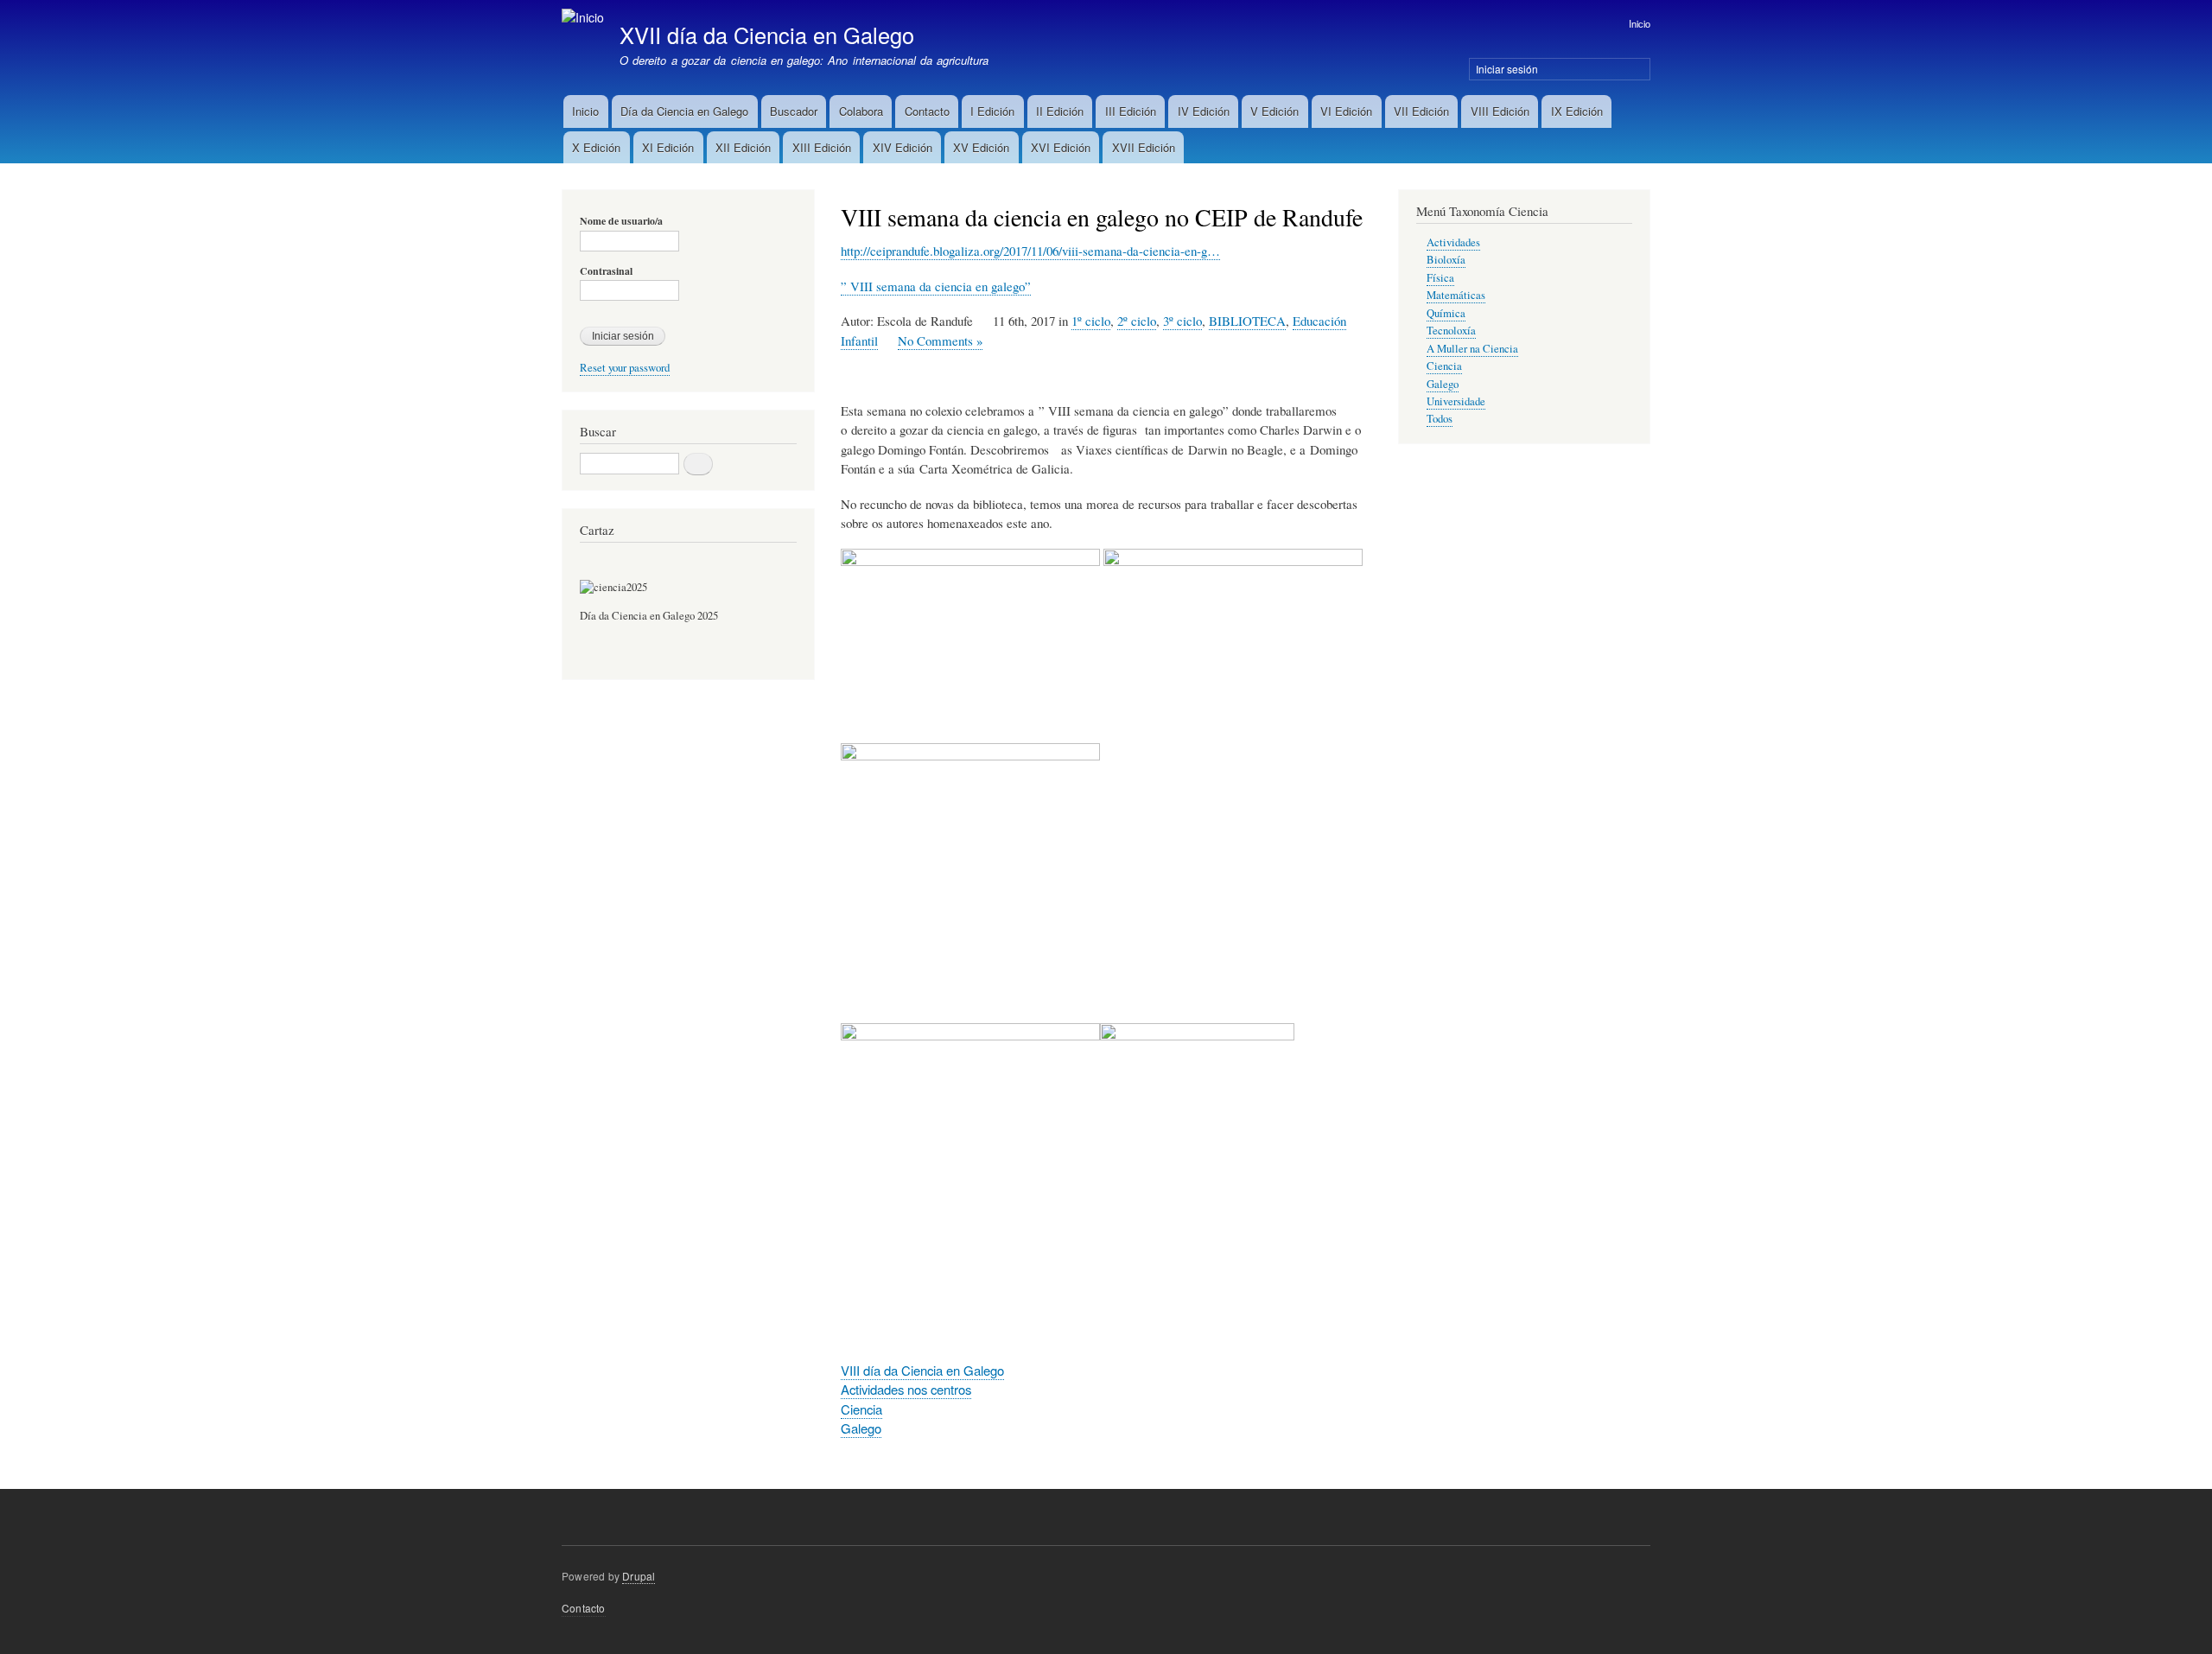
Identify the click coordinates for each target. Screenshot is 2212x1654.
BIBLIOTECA (1247, 321)
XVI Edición (1061, 147)
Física (1440, 278)
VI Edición (1346, 111)
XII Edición (743, 147)
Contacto (927, 111)
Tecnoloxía (1451, 331)
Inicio (1640, 23)
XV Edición (981, 147)
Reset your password (625, 368)
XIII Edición (822, 147)
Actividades (1453, 242)
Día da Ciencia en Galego (684, 111)
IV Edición (1204, 111)
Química (1446, 313)
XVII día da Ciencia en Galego (767, 35)
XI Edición (668, 147)
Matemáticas (1456, 295)
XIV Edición (903, 147)
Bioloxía (1446, 260)
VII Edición (1421, 111)
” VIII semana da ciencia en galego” (936, 286)
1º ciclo (1091, 321)
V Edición (1274, 111)
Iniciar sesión (1507, 69)
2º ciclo (1137, 321)
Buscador (794, 111)
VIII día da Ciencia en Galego (922, 1370)
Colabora (861, 111)
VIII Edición (1500, 111)
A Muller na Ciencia (1472, 349)
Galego (861, 1428)
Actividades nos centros (906, 1389)
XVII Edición (1144, 147)
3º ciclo (1182, 321)
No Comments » (940, 340)
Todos (1440, 419)
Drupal (639, 1576)
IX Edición (1577, 111)
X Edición (596, 147)
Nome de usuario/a (621, 221)
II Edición (1060, 111)
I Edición (992, 111)
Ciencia (861, 1409)
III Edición (1131, 111)
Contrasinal (606, 271)
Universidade (1456, 401)
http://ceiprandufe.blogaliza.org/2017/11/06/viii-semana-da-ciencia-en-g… (1030, 251)
